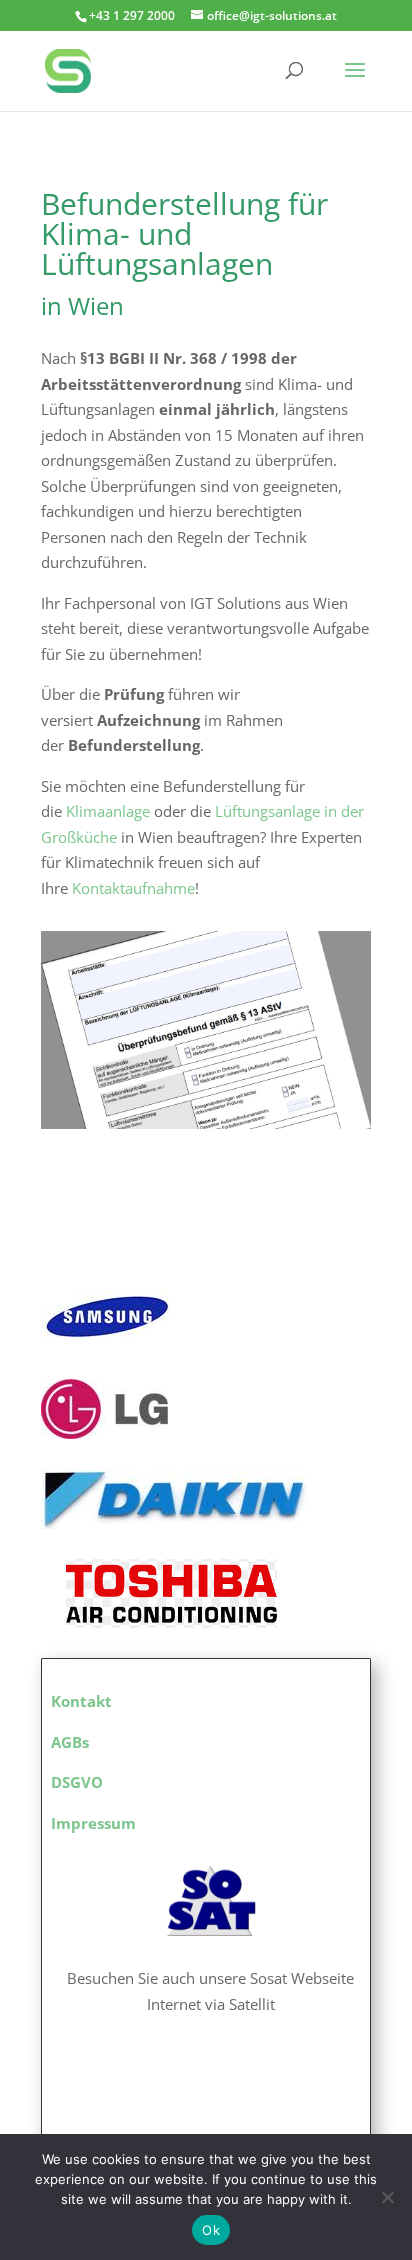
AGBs (70, 1742)
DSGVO (77, 1782)
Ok (211, 2230)
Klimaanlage (108, 811)
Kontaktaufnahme (133, 888)
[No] (387, 2197)
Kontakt (81, 1701)
